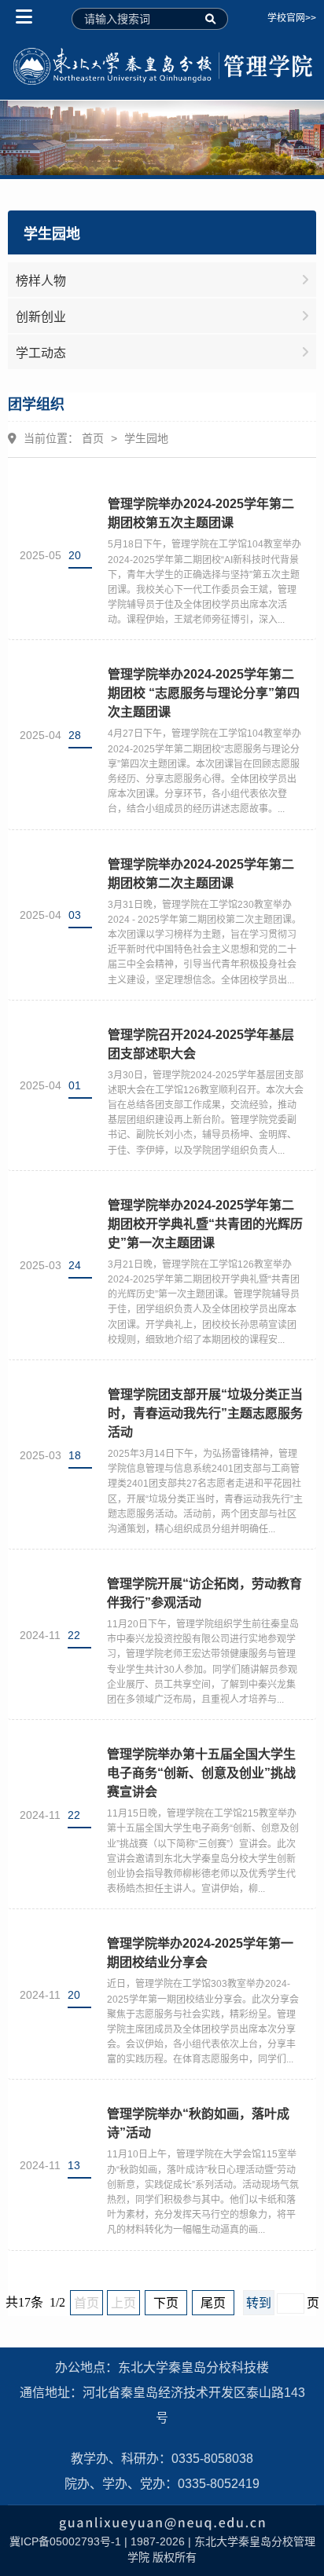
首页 (93, 438)
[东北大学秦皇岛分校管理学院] (162, 67)
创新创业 (41, 317)
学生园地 (146, 438)
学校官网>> (292, 18)
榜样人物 (41, 281)
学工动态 (41, 353)
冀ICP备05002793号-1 (65, 2541)
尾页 (213, 2303)
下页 (166, 2303)
